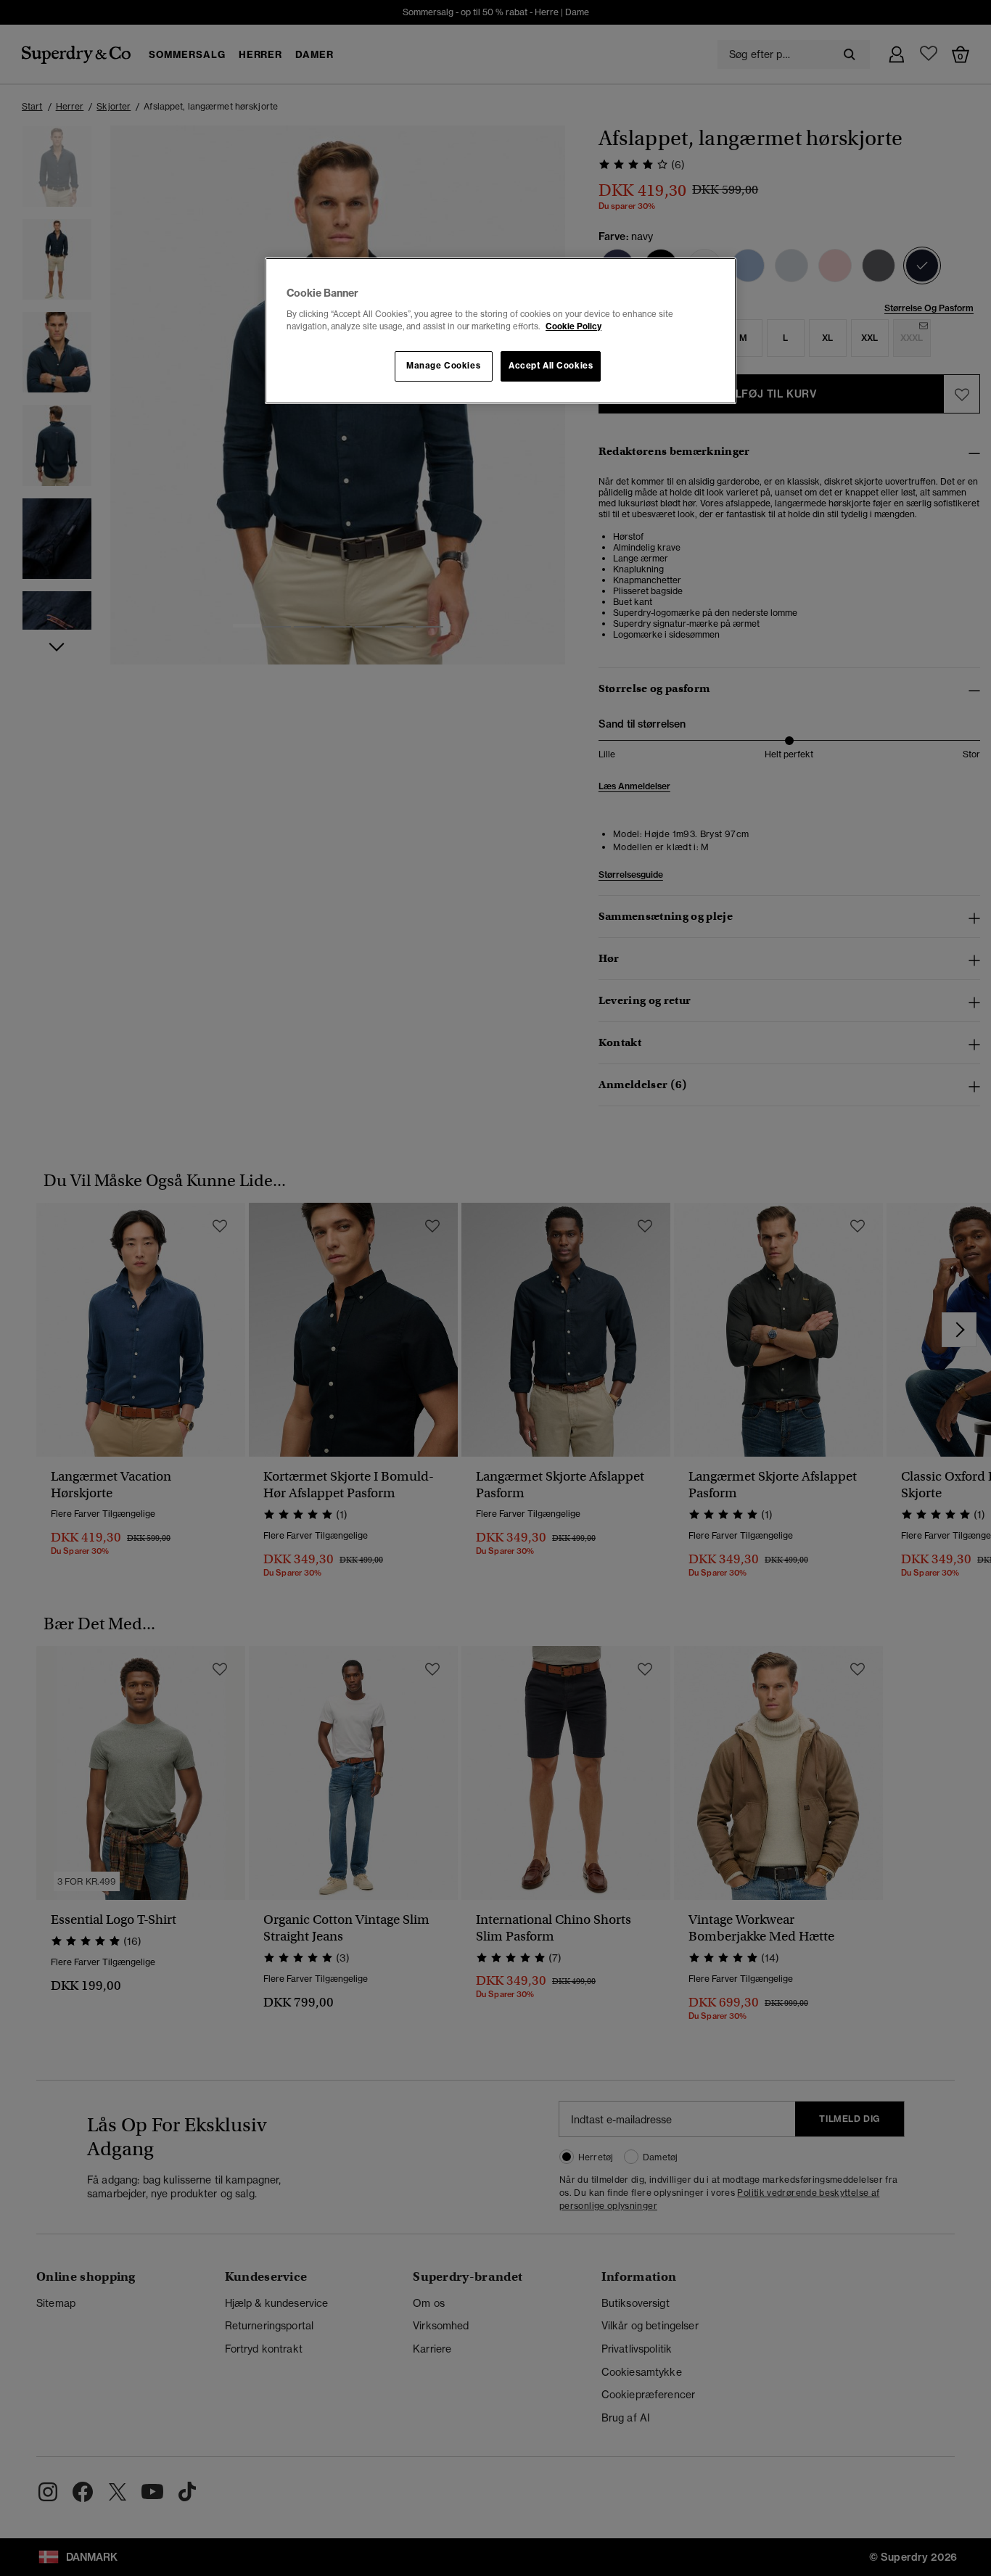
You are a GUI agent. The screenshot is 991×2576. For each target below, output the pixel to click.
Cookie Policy (573, 326)
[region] (501, 331)
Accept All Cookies (551, 366)
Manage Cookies (443, 366)
